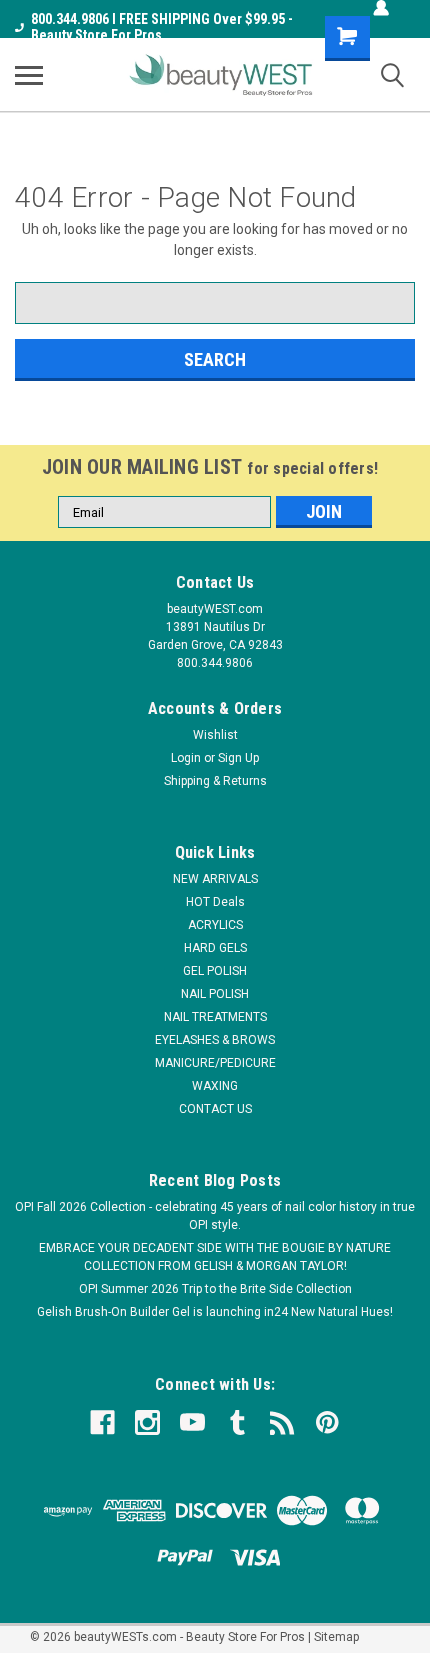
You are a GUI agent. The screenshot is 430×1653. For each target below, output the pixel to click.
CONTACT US (215, 1109)
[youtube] (192, 1422)
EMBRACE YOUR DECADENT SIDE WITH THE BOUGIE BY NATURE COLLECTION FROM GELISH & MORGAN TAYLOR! (215, 1257)
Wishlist (215, 735)
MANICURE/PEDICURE (215, 1063)
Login (186, 758)
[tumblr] (237, 1422)
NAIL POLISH (215, 994)
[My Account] (381, 8)
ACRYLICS (215, 925)
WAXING (215, 1086)
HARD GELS (215, 948)
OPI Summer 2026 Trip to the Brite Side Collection (215, 1289)
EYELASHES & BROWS (215, 1040)
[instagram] (147, 1422)
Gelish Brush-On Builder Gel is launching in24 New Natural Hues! (215, 1312)
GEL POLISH (215, 971)
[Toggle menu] (29, 75)
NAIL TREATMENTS (215, 1017)
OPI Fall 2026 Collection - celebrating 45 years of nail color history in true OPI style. (215, 1216)
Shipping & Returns (215, 781)
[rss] (282, 1422)
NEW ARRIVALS (215, 879)
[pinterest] (327, 1422)
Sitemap (336, 1637)
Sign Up (238, 758)
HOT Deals (215, 902)
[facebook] (102, 1422)
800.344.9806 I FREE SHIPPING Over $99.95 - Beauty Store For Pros (162, 27)
